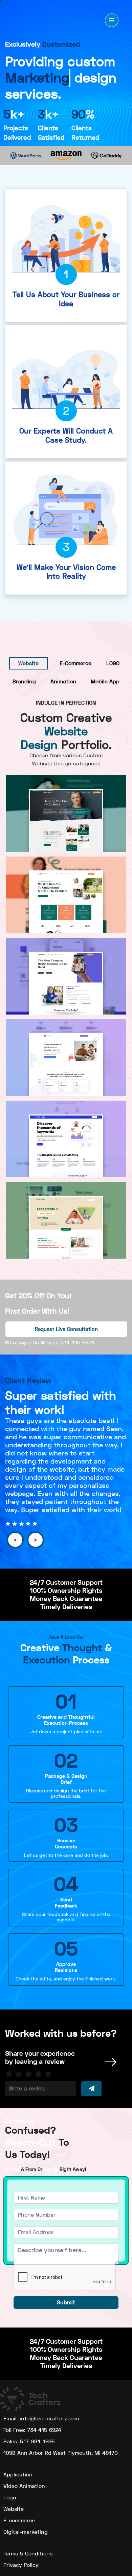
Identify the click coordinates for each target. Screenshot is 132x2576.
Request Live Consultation (66, 1329)
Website (14, 2509)
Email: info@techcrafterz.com (41, 2419)
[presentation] (15, 1540)
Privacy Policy (21, 2565)
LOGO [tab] (113, 663)
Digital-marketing (26, 2532)
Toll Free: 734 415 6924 (32, 2430)
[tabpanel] (66, 975)
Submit (66, 2302)
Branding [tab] (24, 681)
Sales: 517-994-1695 (29, 2441)
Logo (10, 2498)
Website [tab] (28, 663)
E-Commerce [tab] (75, 663)
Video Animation (24, 2486)
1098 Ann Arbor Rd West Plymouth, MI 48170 (61, 2453)
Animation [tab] (63, 681)
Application (18, 2475)
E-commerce (19, 2520)
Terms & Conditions (28, 2554)
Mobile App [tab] (105, 681)
